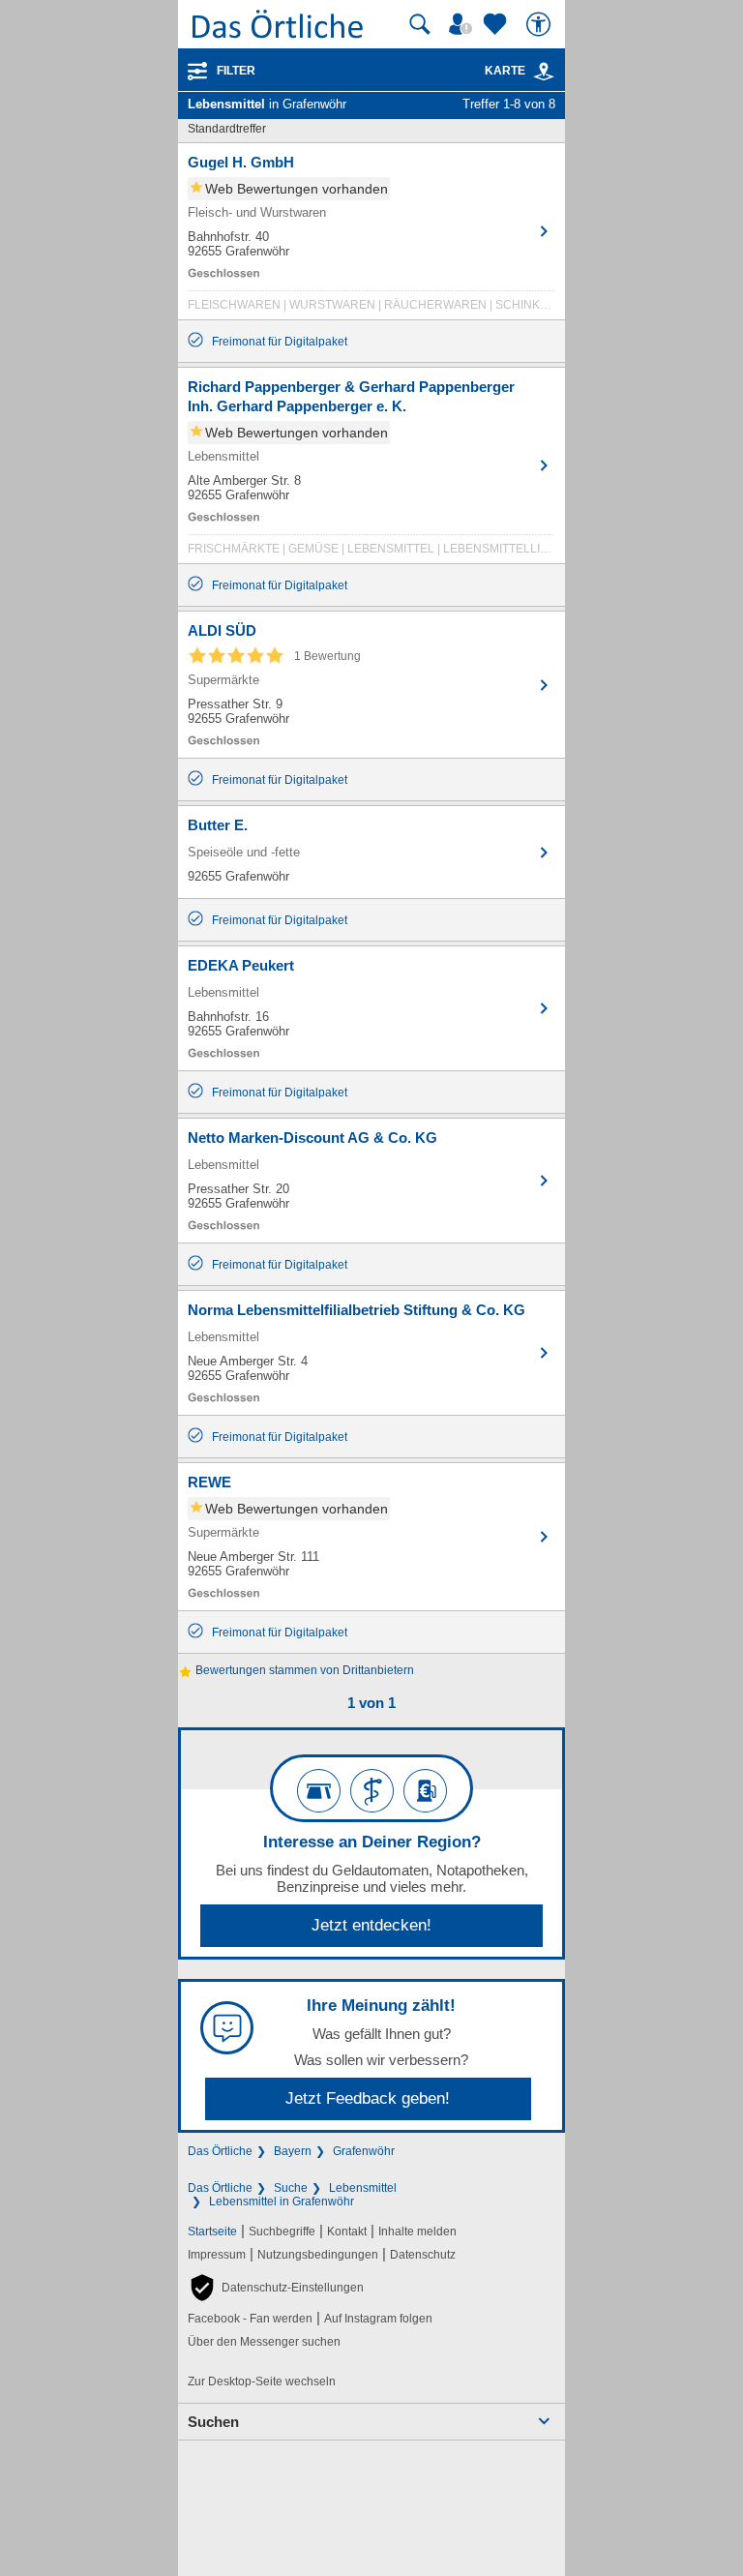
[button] (276, 2288)
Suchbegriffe (282, 2232)
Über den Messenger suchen (264, 2342)
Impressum (217, 2255)
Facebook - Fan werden (250, 2319)
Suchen (213, 2422)
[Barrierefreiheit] (541, 24)
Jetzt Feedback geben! (368, 2098)
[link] (544, 72)
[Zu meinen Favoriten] (497, 24)
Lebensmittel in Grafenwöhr (282, 2202)
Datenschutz (423, 2255)
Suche (291, 2188)
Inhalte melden (417, 2232)
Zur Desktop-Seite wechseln (262, 2381)
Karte (505, 71)
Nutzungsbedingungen (318, 2255)
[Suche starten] (420, 24)
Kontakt (347, 2232)
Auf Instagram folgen (378, 2319)
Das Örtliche (220, 2151)
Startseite (212, 2232)
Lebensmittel (363, 2188)
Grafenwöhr (364, 2151)
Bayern (293, 2151)
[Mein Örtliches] (463, 24)
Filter (236, 71)
